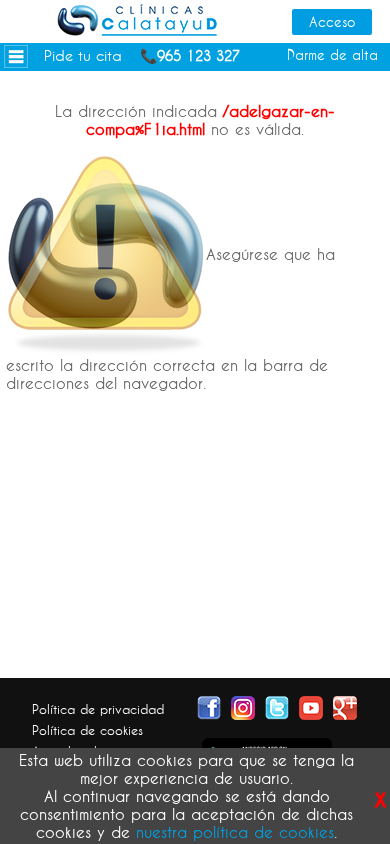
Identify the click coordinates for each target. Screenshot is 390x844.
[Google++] (345, 706)
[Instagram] (243, 706)
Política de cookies (87, 730)
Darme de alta (332, 55)
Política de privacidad (98, 709)
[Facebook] (209, 706)
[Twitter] (277, 706)
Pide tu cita (83, 55)
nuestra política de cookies (235, 832)
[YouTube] (311, 706)
